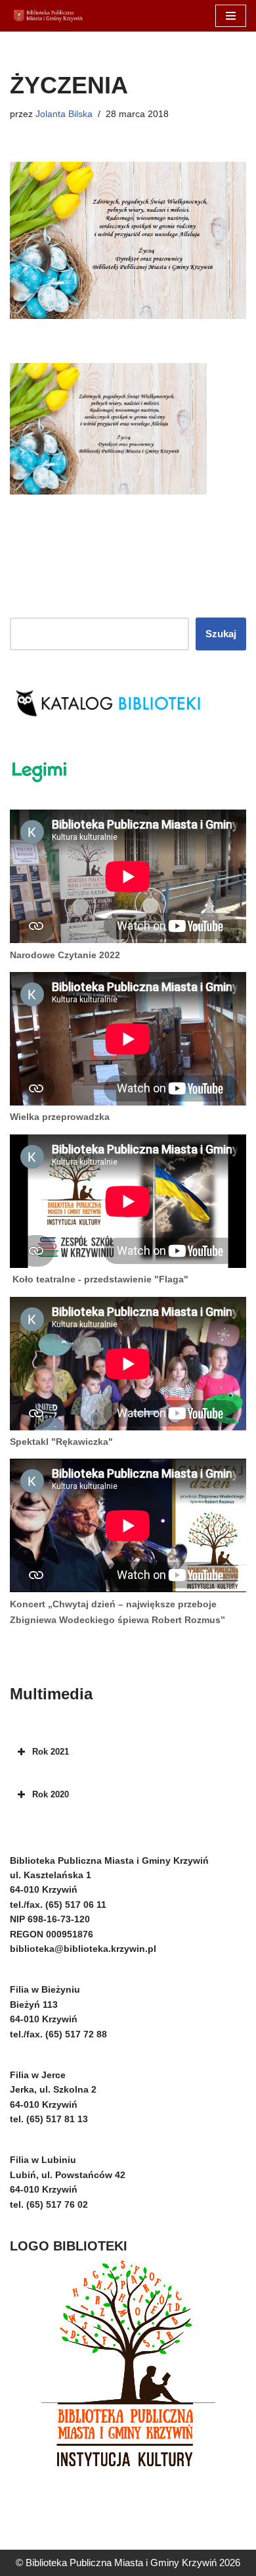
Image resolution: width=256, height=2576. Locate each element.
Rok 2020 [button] (51, 1794)
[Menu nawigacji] (231, 16)
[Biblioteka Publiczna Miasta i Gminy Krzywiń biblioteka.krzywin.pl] (49, 16)
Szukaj (221, 634)
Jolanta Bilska (64, 114)
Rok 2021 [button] (51, 1752)
